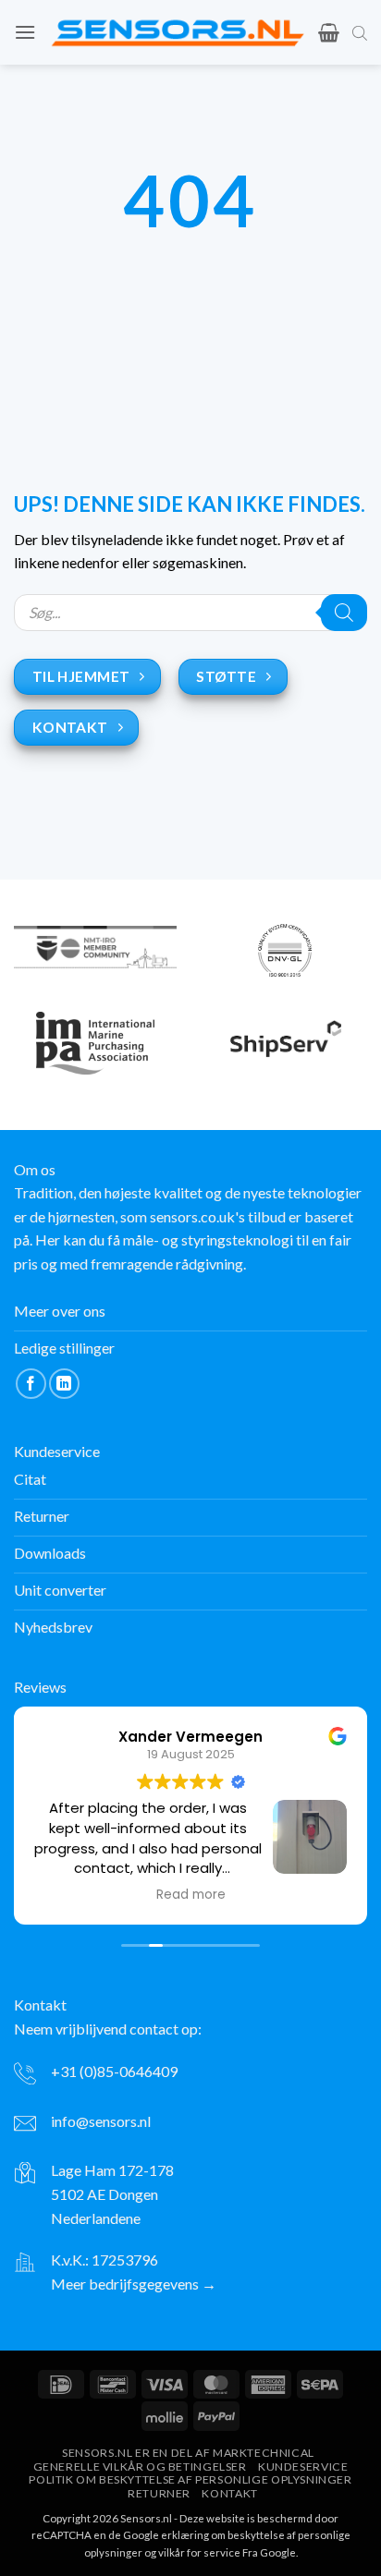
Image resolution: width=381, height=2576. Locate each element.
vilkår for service (199, 2552)
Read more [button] (191, 1895)
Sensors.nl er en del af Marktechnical (188, 2453)
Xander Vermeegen (190, 1737)
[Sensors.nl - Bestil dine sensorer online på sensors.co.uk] (177, 33)
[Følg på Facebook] (31, 1384)
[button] (25, 32)
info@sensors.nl (101, 2121)
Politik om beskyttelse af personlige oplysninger (190, 2479)
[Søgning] (344, 613)
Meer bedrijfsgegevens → (134, 2284)
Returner (159, 2493)
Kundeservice (303, 2467)
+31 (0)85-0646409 (114, 2071)
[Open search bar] (360, 32)
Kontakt (229, 2493)
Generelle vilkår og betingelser (140, 2467)
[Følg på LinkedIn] (64, 1384)
